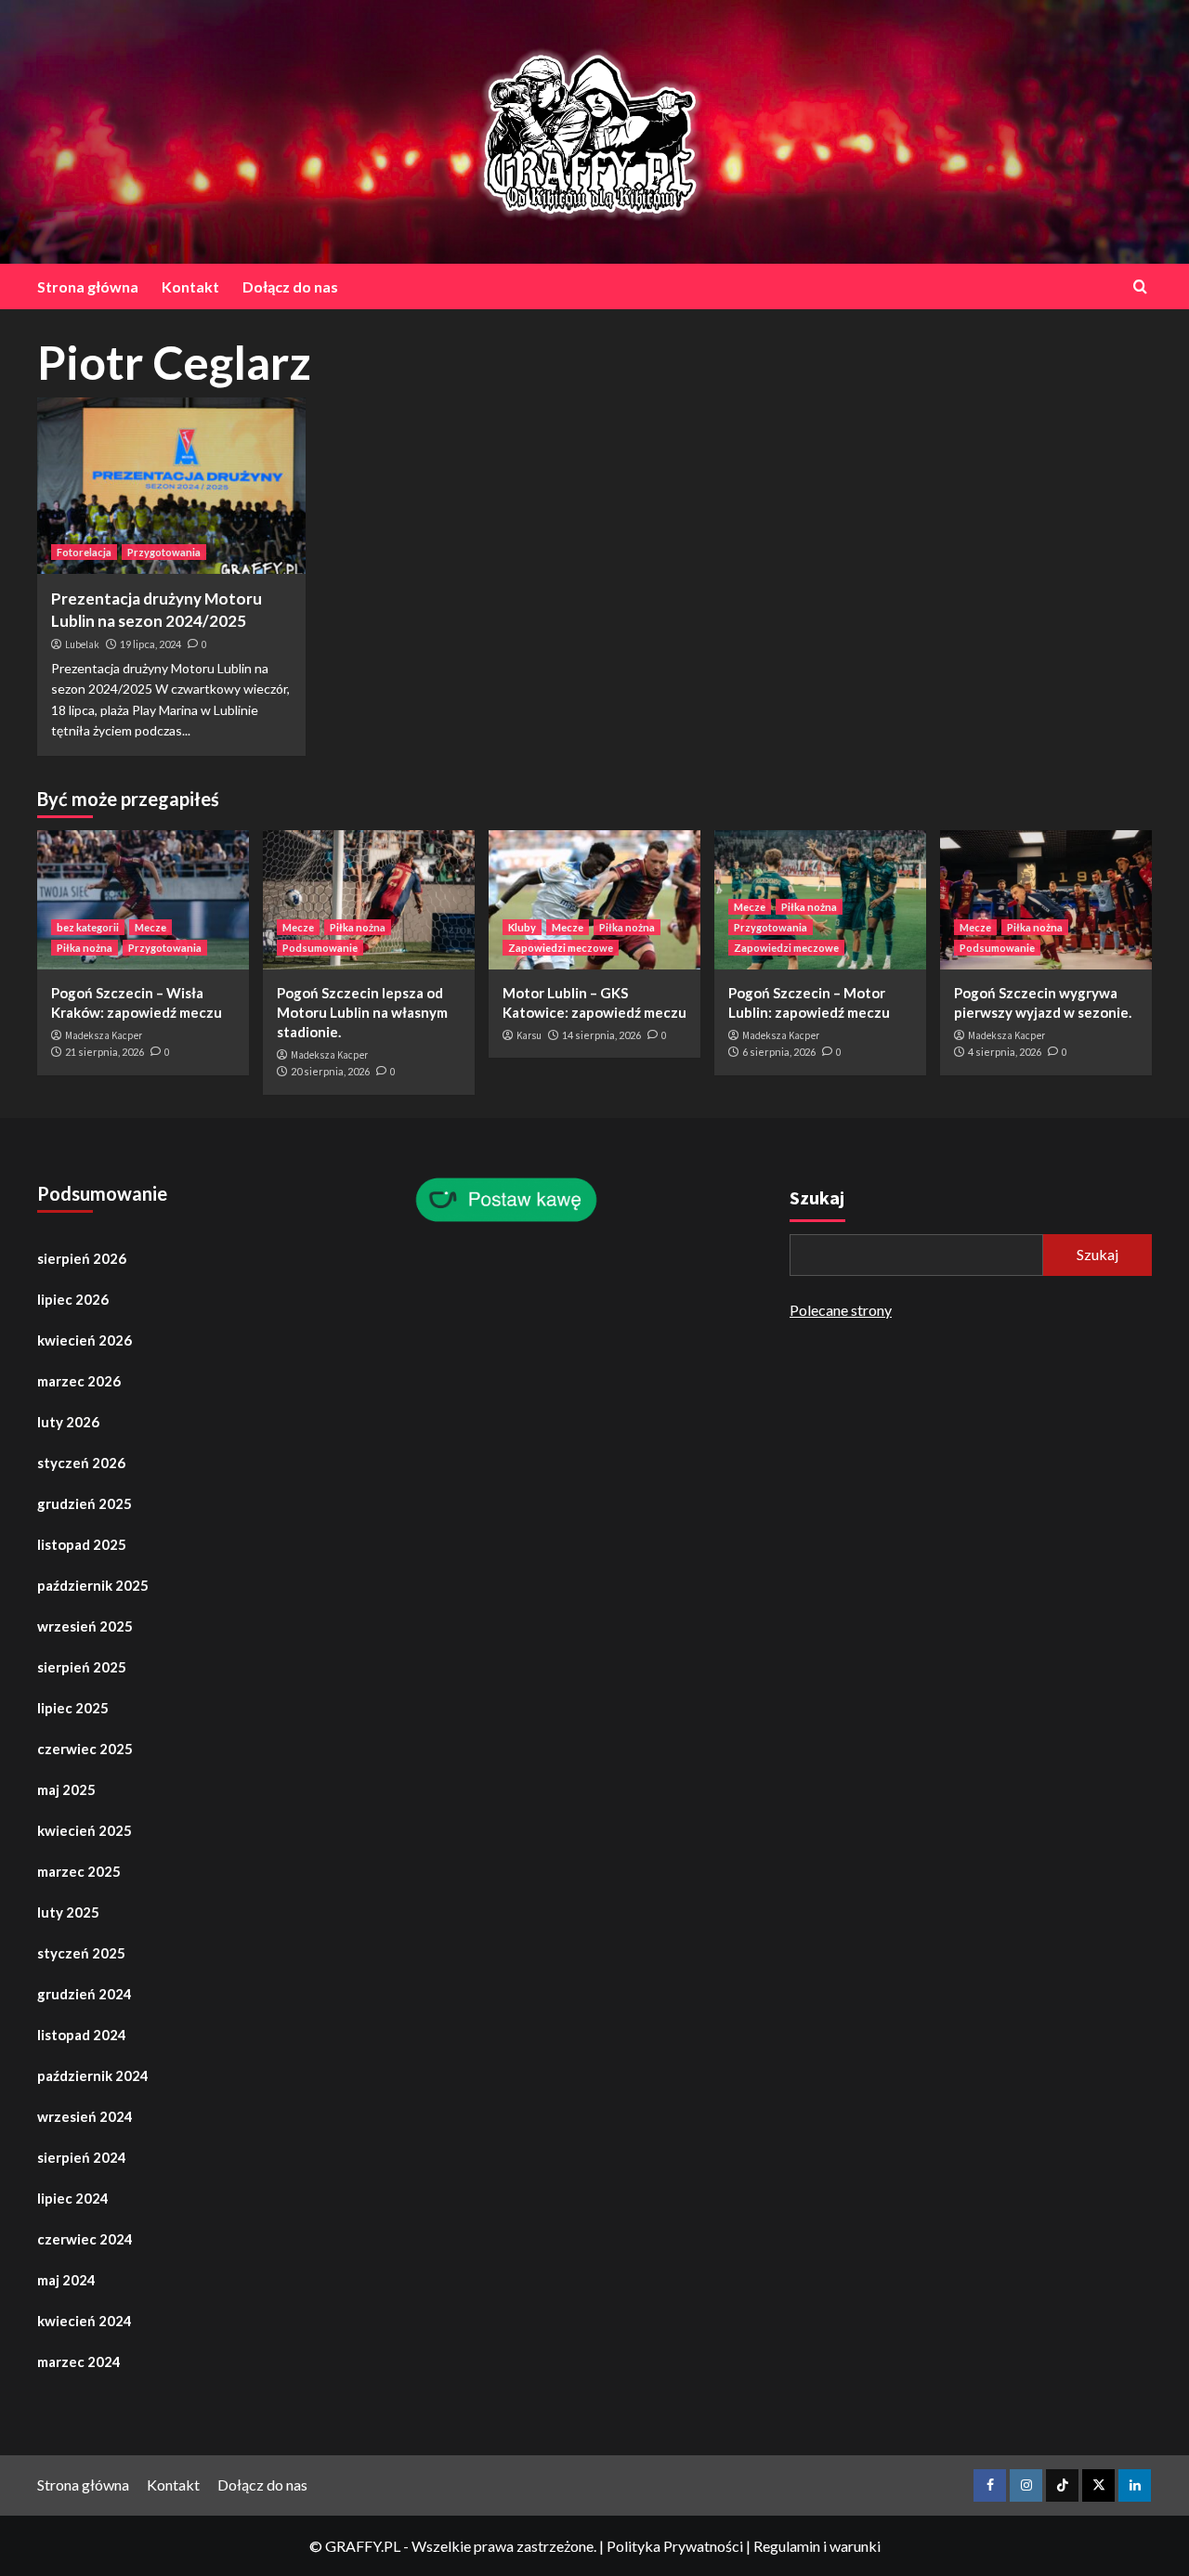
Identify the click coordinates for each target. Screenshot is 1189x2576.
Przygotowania (164, 552)
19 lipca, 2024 (150, 644)
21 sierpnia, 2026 (105, 1052)
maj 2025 (66, 1789)
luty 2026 (68, 1422)
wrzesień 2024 (85, 2116)
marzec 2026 (79, 1381)
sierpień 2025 (82, 1667)
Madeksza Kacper (104, 1035)
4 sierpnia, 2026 (1005, 1052)
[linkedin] (1135, 2485)
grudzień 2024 (85, 1994)
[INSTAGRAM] (1026, 2485)
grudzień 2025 (85, 1503)
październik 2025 (93, 1585)
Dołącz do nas (290, 286)
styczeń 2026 (81, 1463)
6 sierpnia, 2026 (779, 1052)
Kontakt (190, 286)
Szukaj (817, 1197)
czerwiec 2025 (85, 1749)
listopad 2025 (82, 1544)
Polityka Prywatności (675, 2546)
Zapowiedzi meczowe (561, 948)
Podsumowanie (320, 948)
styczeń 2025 (81, 1953)
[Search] (1140, 286)
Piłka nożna (85, 948)
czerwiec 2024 (85, 2239)
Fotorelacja (84, 552)
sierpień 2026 (82, 1258)
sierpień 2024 (82, 2157)
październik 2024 (93, 2075)
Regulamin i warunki (817, 2546)
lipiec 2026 (73, 1299)
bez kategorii (88, 927)
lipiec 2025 (73, 1708)
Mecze (150, 927)
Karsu (529, 1035)
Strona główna (88, 286)
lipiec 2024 (73, 2198)
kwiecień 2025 (85, 1830)
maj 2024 (66, 2280)
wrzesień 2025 (85, 1626)
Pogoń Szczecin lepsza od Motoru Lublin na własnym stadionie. (362, 1012)
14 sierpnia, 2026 (601, 1035)
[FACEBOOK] (990, 2485)
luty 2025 (68, 1912)
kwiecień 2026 (85, 1340)
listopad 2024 (82, 2035)
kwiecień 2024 (85, 2321)
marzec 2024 (79, 2361)
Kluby (522, 927)
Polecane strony (841, 1310)
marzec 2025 (79, 1871)
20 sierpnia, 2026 (330, 1071)
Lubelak (82, 644)
